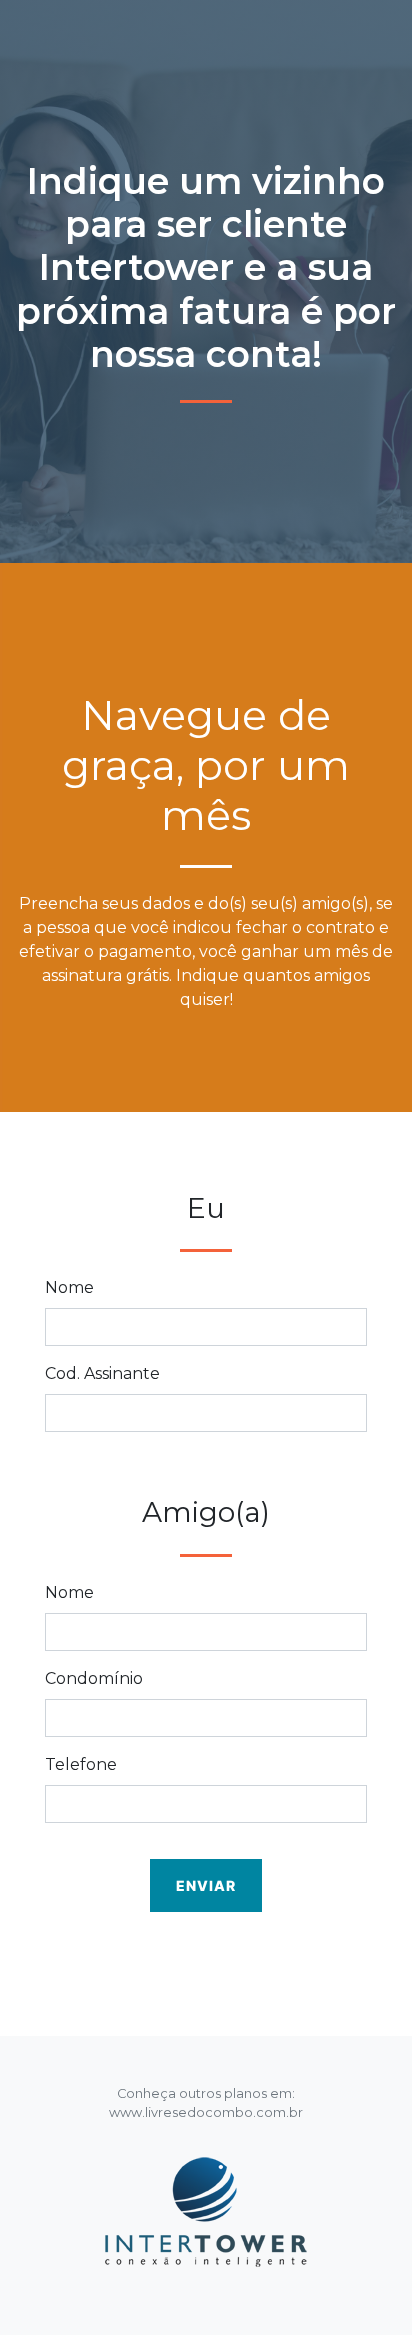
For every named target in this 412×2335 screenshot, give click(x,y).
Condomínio (94, 1678)
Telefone (81, 1764)
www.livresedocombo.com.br (206, 2112)
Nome (69, 1287)
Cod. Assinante (102, 1373)
